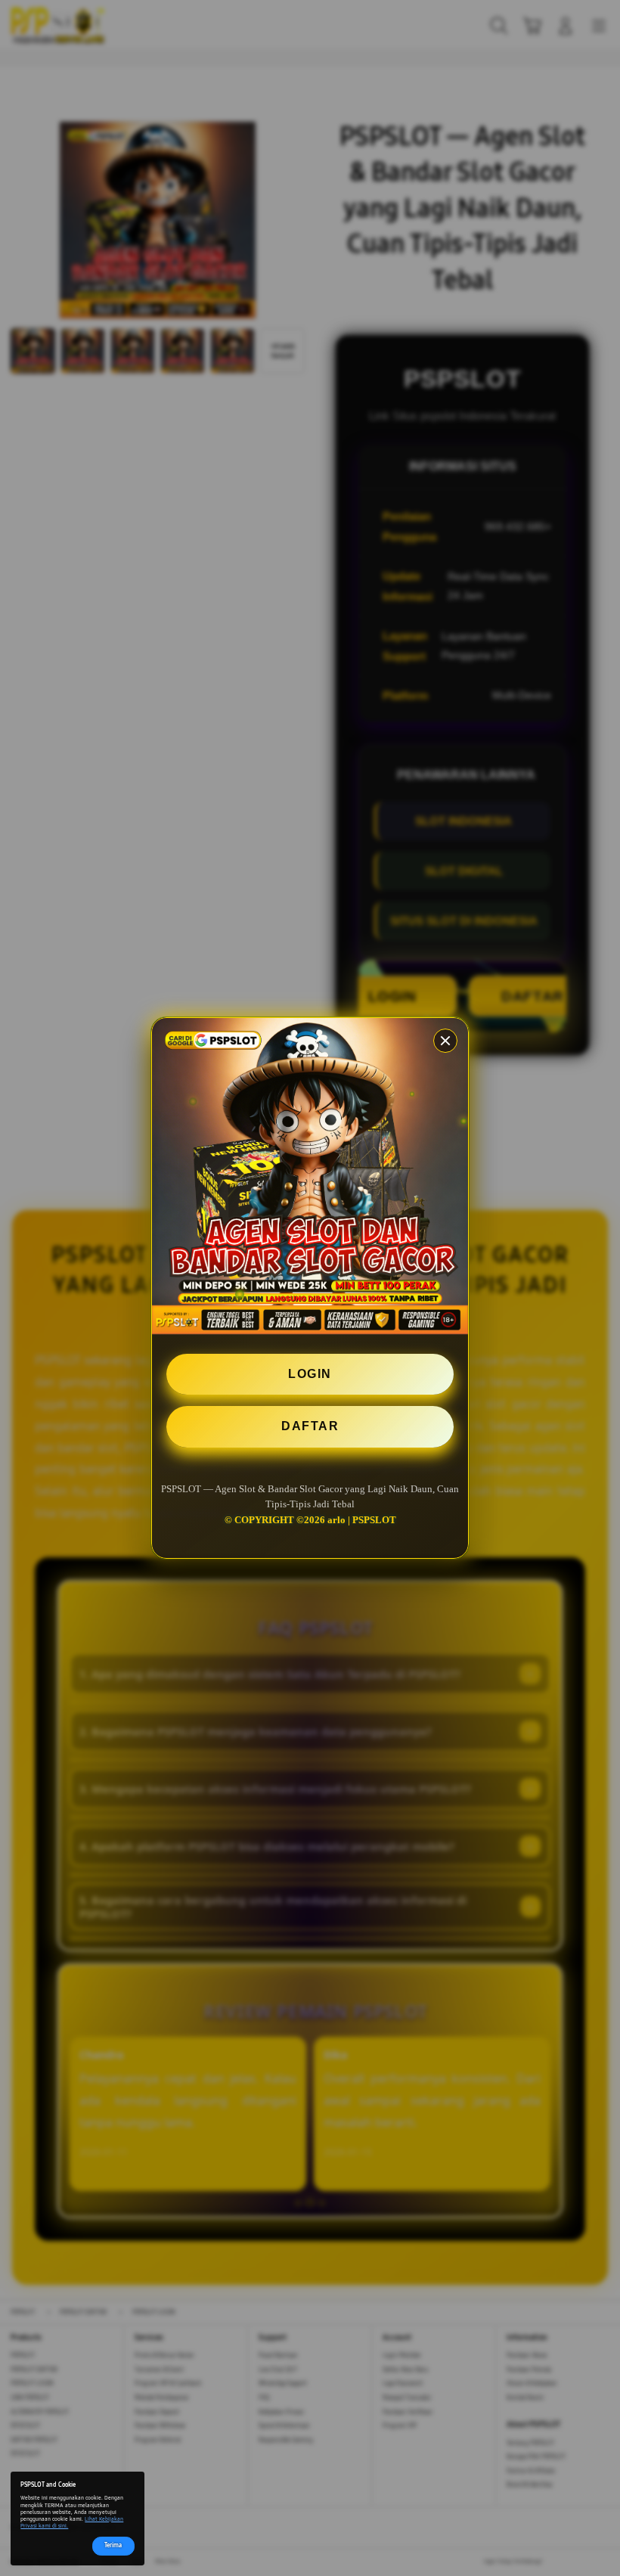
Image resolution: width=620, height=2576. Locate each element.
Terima (113, 2545)
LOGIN (310, 1374)
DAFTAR (310, 1426)
